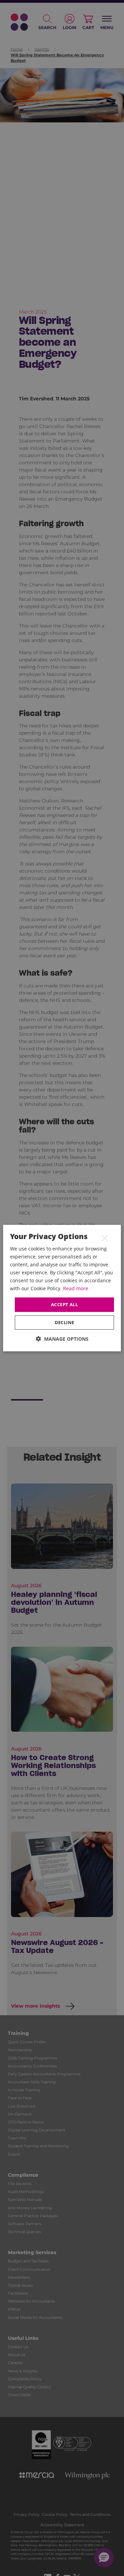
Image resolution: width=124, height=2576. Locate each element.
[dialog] (62, 1288)
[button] (62, 1339)
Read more (76, 1288)
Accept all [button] (64, 1304)
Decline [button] (65, 1322)
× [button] (105, 1238)
